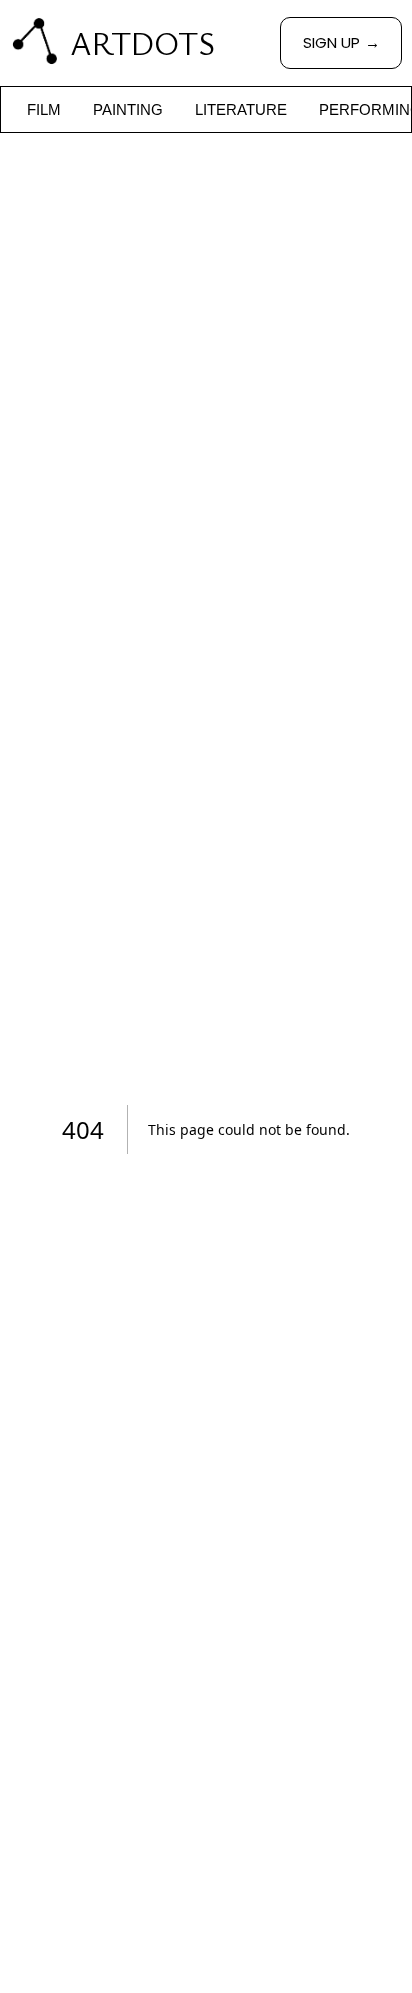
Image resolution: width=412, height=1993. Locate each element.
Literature (241, 109)
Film (44, 109)
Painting (128, 109)
